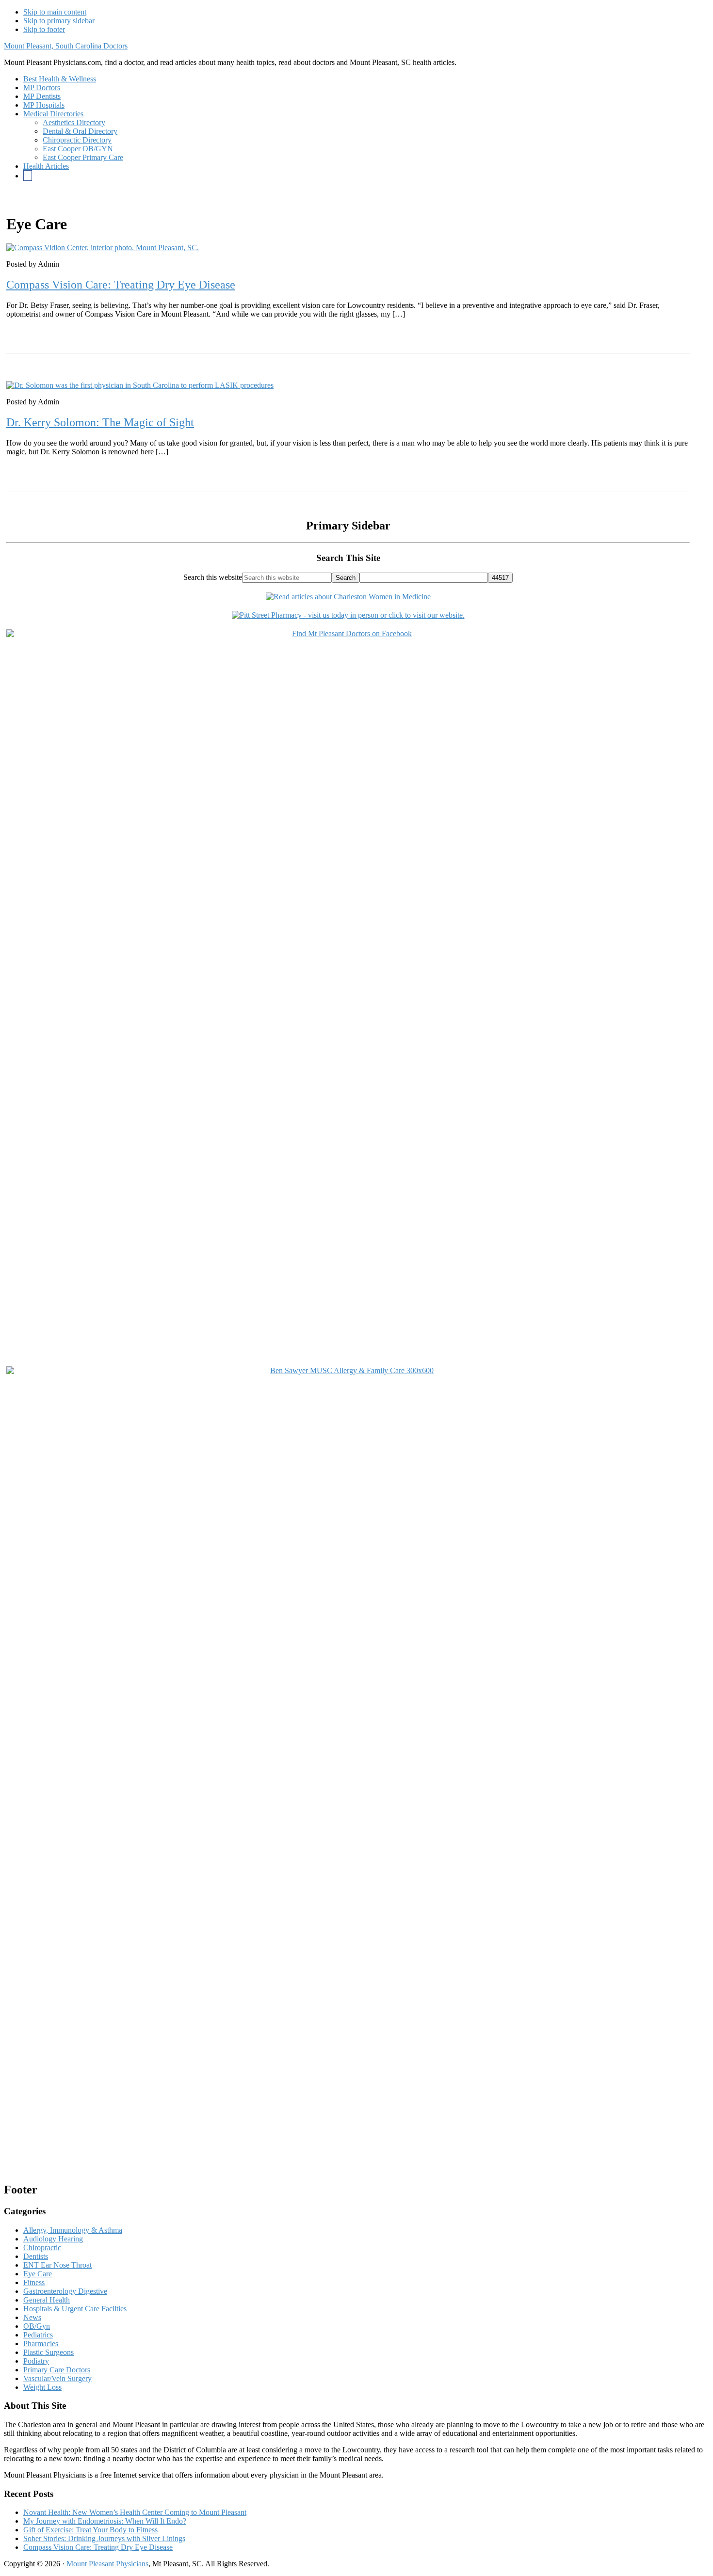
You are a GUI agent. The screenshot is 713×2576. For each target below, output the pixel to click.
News (32, 2317)
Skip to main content (55, 12)
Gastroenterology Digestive (65, 2291)
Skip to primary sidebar (59, 21)
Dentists (36, 2256)
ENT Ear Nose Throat (57, 2265)
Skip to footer (44, 29)
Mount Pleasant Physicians (107, 2564)
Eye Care (38, 2274)
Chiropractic (42, 2248)
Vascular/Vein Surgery (57, 2378)
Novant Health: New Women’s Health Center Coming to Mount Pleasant (135, 2512)
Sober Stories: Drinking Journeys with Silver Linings (104, 2538)
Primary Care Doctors (57, 2370)
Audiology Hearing (53, 2239)
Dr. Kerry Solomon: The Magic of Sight (100, 422)
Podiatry (36, 2361)
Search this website (213, 577)
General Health (47, 2300)
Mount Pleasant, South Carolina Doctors (66, 46)
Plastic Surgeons (49, 2352)
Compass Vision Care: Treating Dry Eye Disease (121, 285)
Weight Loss (42, 2387)
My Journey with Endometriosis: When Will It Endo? (105, 2521)
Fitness (34, 2282)
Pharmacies (41, 2344)
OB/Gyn (37, 2326)
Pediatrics (38, 2335)
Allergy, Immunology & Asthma (73, 2230)
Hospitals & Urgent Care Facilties (75, 2309)
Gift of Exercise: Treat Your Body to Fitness (90, 2530)
